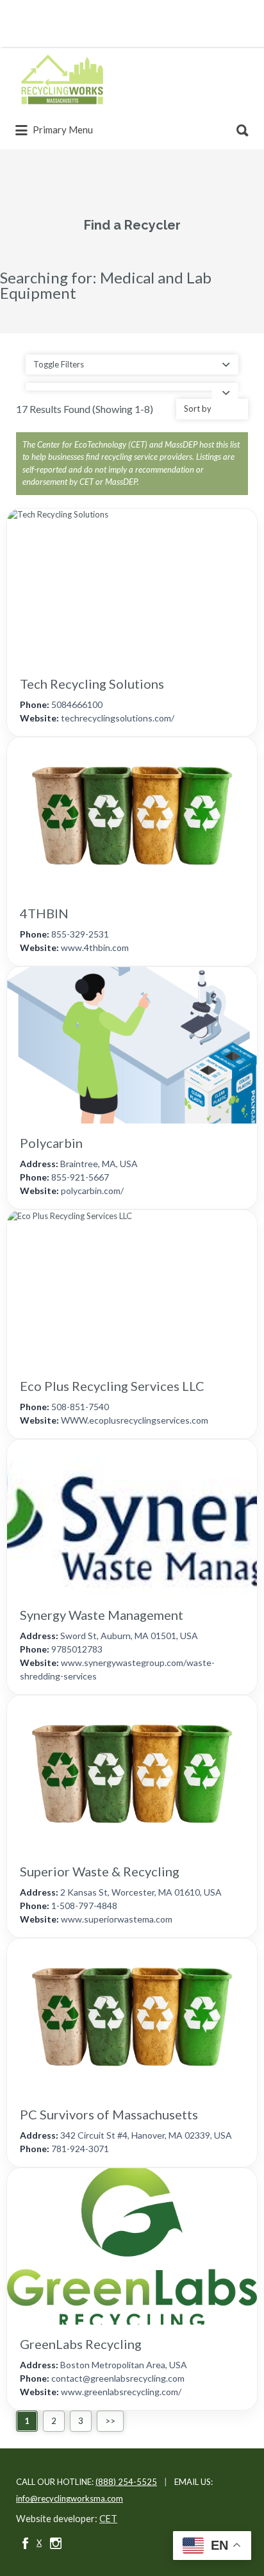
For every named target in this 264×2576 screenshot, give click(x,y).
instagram (56, 2543)
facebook (25, 2543)
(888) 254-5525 (126, 2482)
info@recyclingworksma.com (70, 2498)
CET (108, 2519)
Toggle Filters (59, 364)
